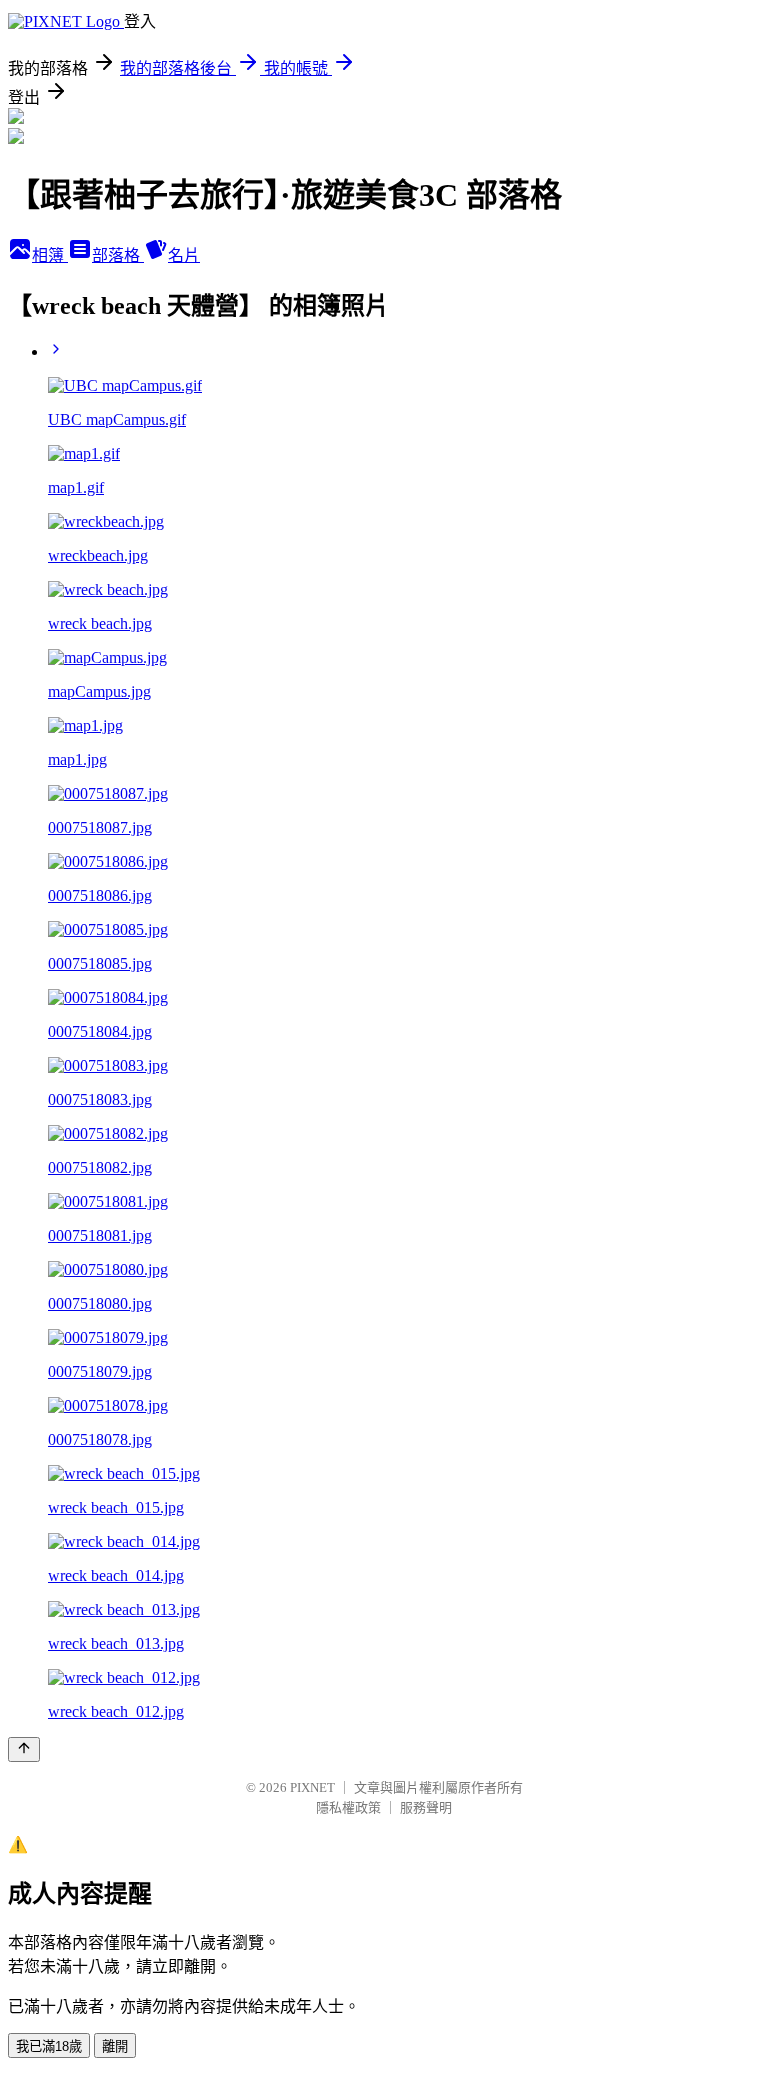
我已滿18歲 (49, 2046)
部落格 (118, 255)
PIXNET (312, 1787)
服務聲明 (426, 1807)
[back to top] (24, 1749)
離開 (115, 2046)
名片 (184, 255)
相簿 (50, 255)
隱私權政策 (348, 1807)
